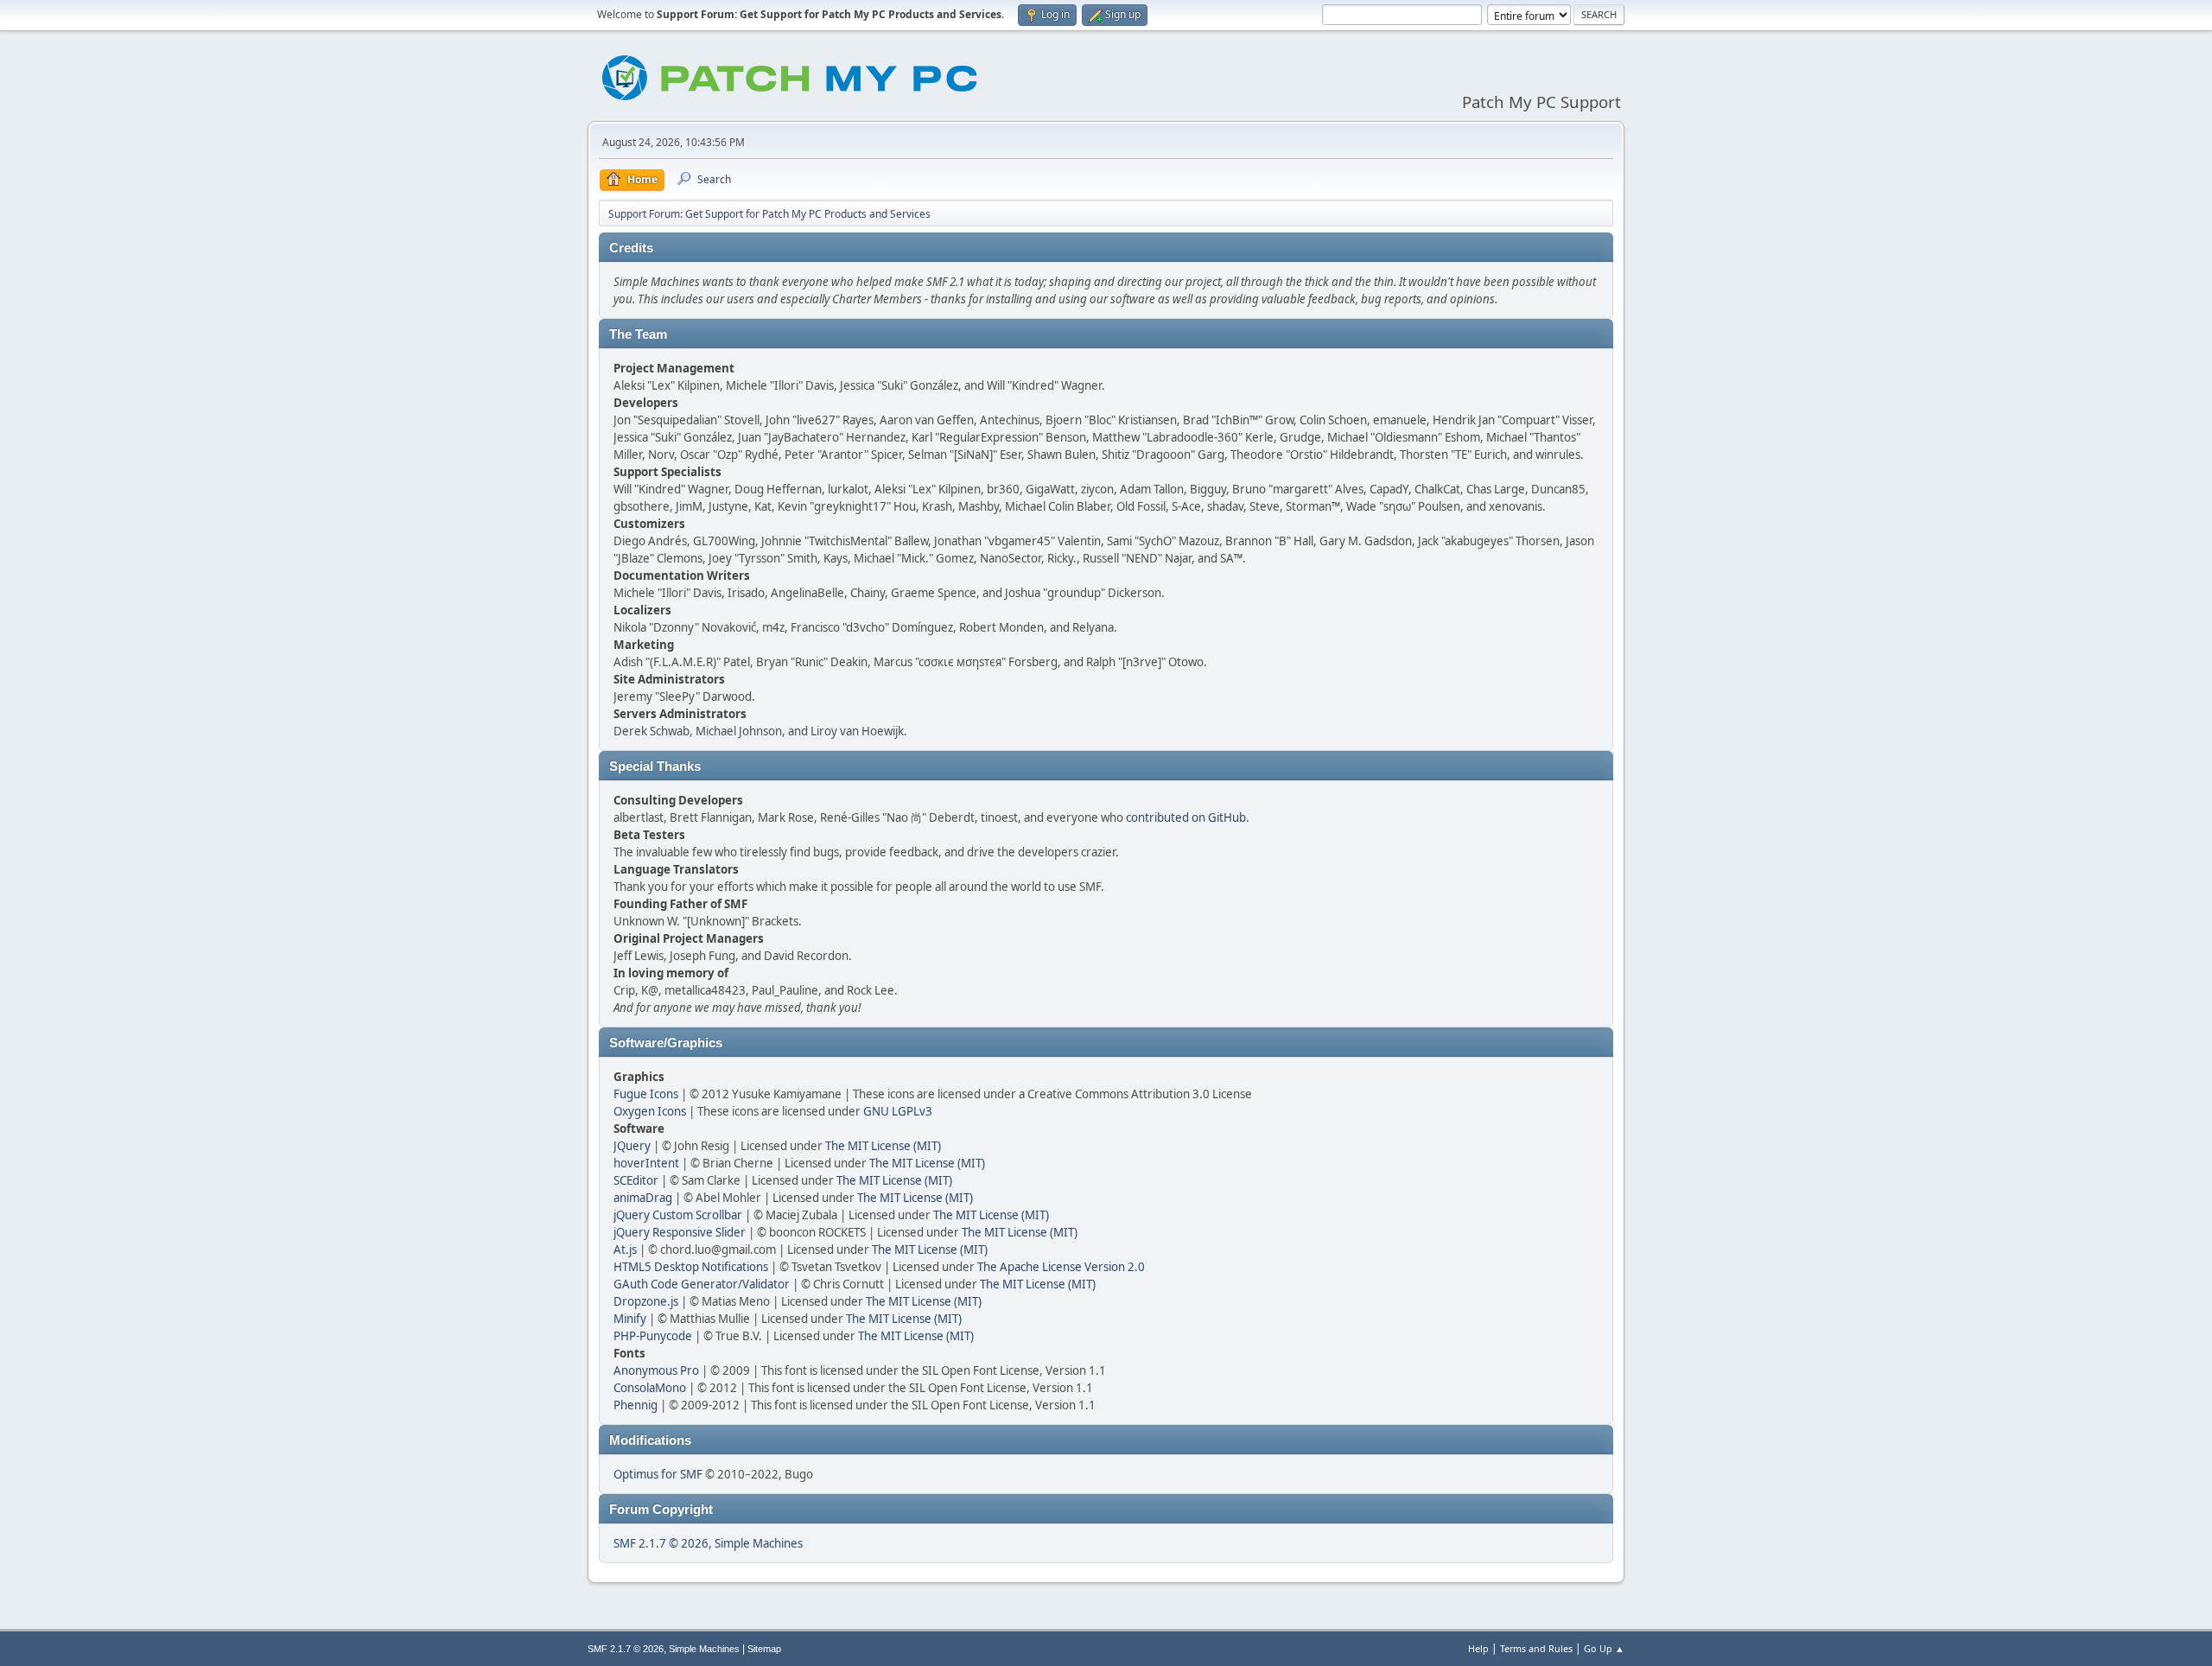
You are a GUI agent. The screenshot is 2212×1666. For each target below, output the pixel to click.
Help (1478, 1648)
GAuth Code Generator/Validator (702, 1284)
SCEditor (636, 1180)
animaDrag (643, 1198)
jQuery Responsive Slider (680, 1232)
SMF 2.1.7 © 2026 (661, 1543)
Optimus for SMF (658, 1474)
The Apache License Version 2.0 (1061, 1267)
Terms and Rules (1536, 1648)
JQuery (632, 1146)
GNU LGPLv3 (898, 1111)
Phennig (636, 1405)
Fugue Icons (646, 1094)
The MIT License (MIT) (883, 1146)
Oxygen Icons (650, 1111)
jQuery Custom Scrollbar (678, 1215)
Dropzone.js (646, 1301)
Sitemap (764, 1649)
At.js (625, 1249)
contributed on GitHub (1186, 817)
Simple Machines (759, 1543)
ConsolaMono (650, 1388)
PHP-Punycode (653, 1336)
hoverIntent (646, 1163)
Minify (630, 1319)
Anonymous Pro (656, 1370)
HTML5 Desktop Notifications (691, 1267)
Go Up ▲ (1604, 1648)
